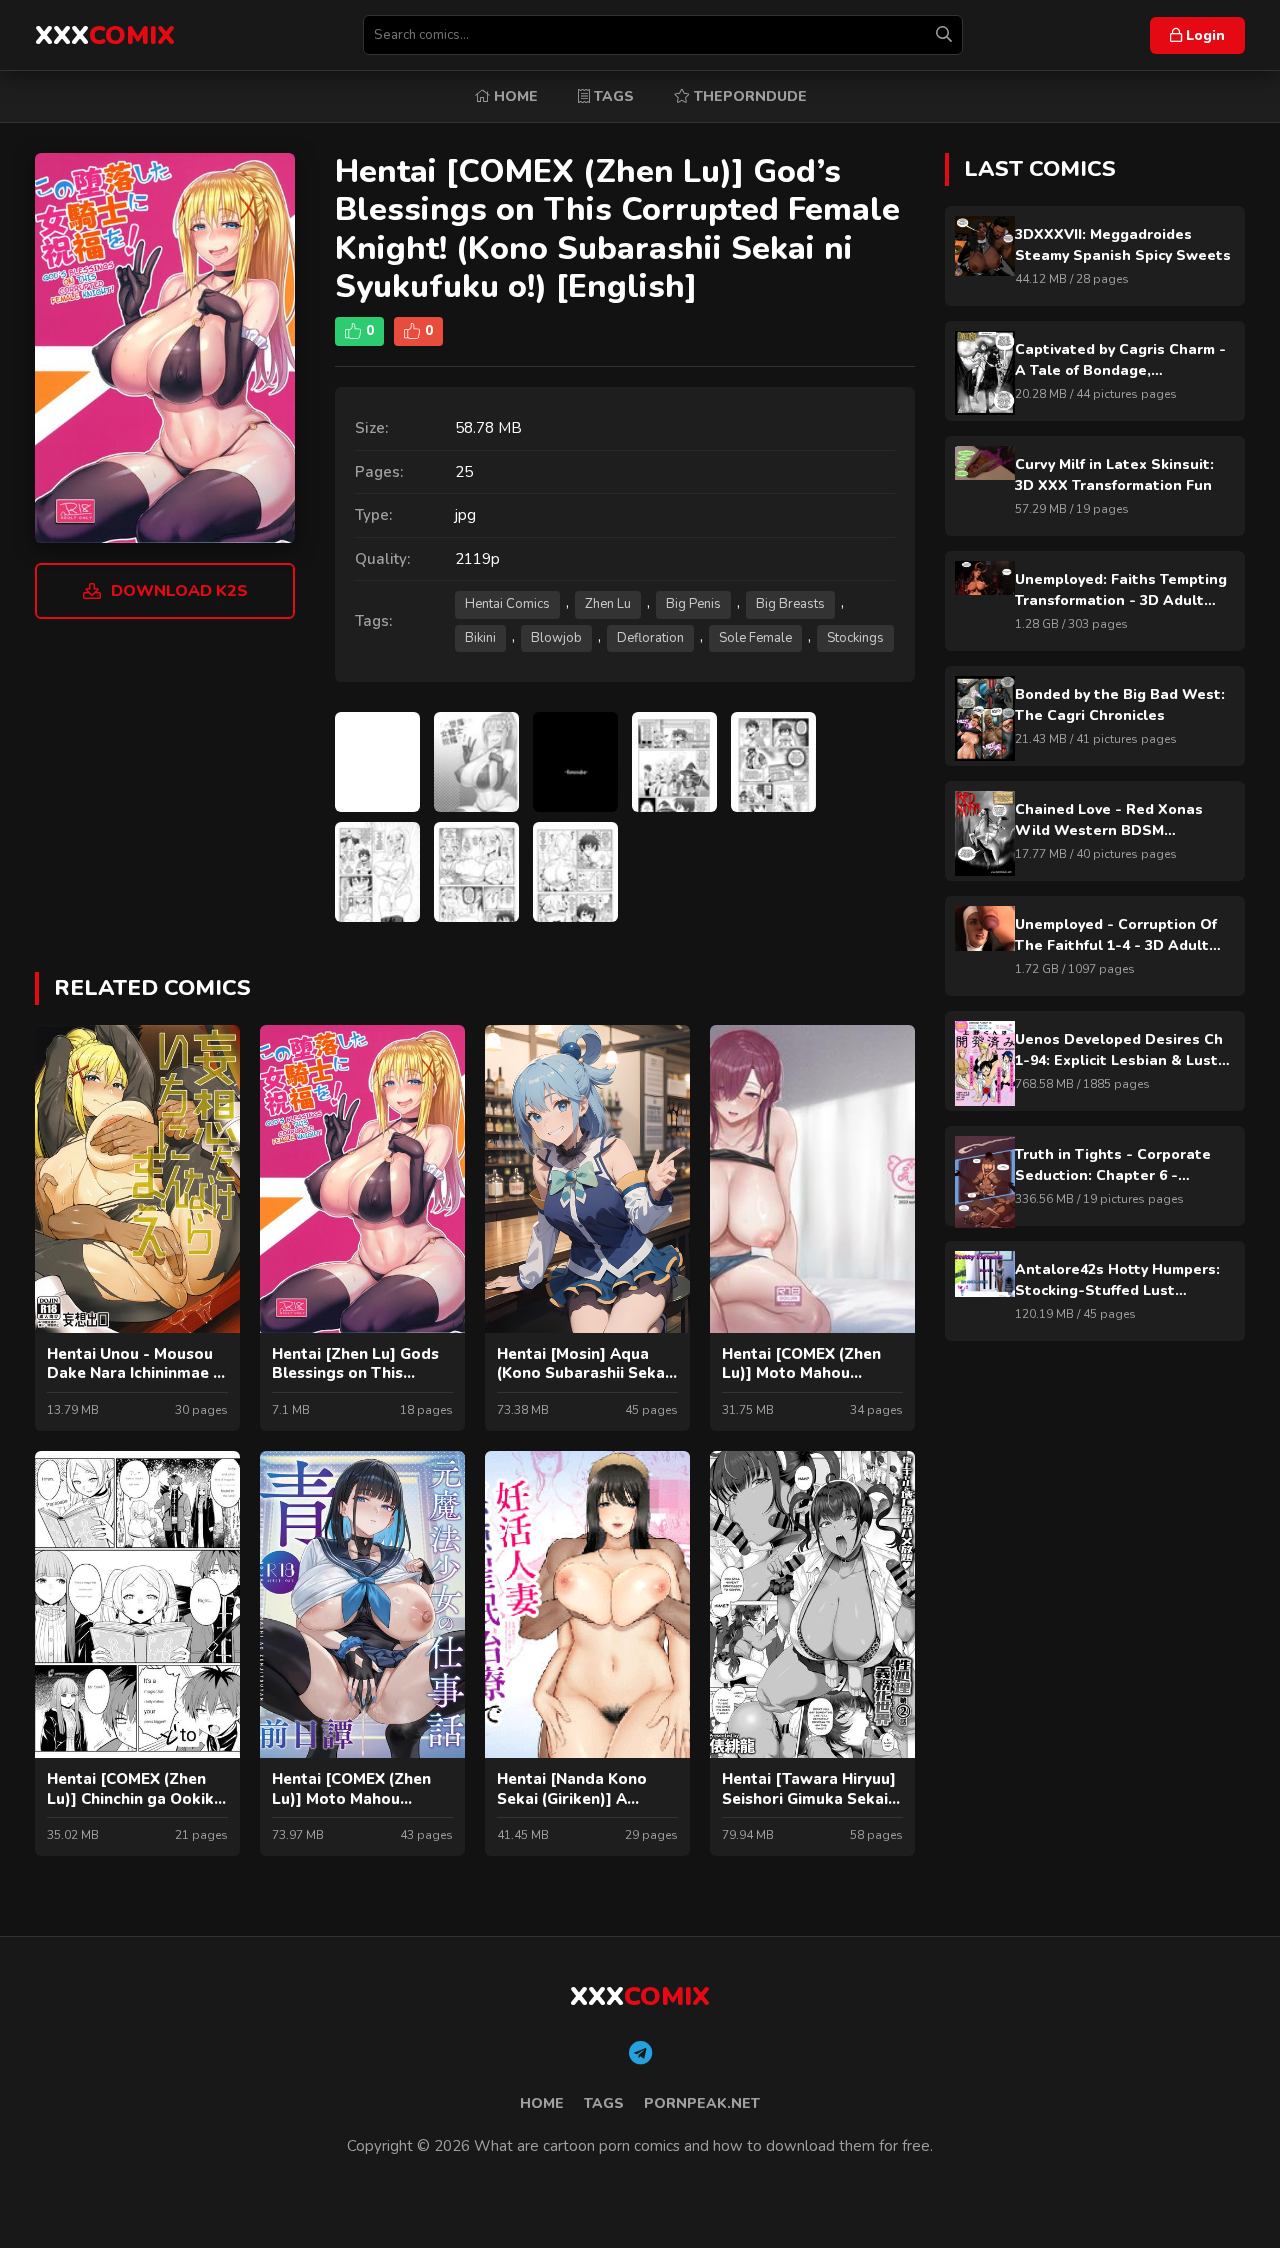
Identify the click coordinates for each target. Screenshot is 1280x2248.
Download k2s (179, 591)
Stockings (855, 638)
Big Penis (693, 604)
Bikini (480, 638)
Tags (612, 96)
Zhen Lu (608, 604)
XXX (105, 35)
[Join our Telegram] (640, 2054)
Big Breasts (790, 604)
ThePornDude (748, 96)
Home (514, 96)
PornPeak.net (702, 2103)
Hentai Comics (507, 604)
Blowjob (556, 638)
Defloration (650, 638)
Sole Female (755, 638)
